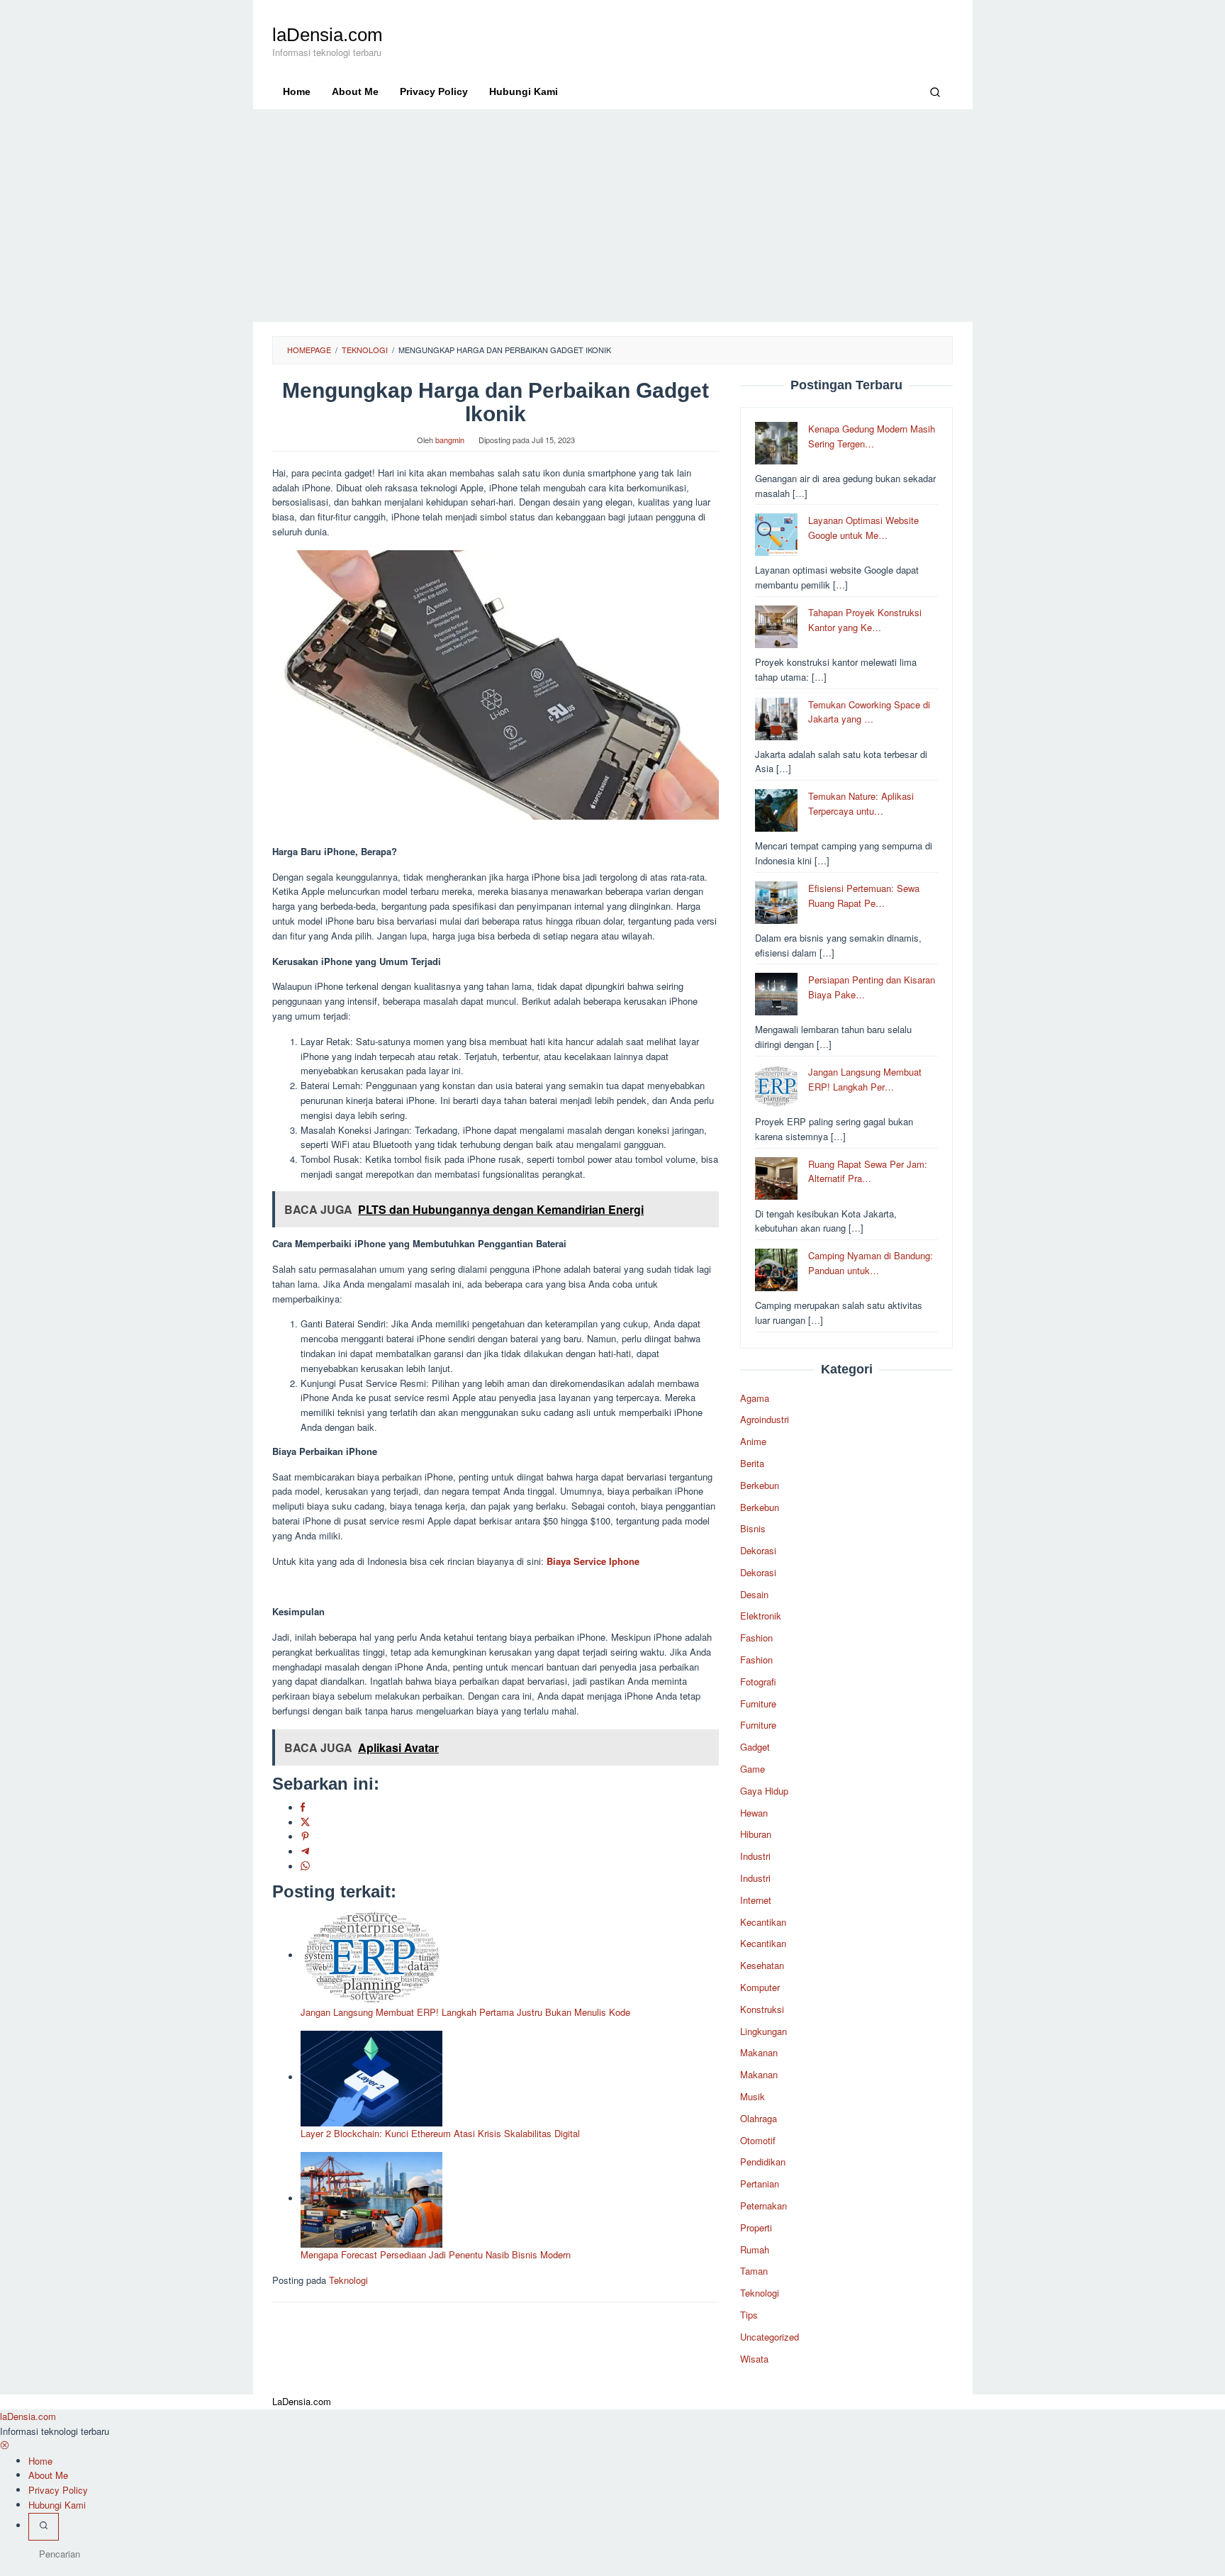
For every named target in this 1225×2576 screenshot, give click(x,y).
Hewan (754, 1813)
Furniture (758, 1704)
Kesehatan (762, 1965)
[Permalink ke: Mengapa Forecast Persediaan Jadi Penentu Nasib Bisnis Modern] (371, 2198)
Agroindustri (765, 1419)
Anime (753, 1441)
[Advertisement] (613, 216)
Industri (755, 1856)
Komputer (760, 1987)
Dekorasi (758, 1550)
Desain (754, 1594)
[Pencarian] (935, 91)
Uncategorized (770, 2337)
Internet (756, 1900)
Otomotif (758, 2140)
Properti (756, 2227)
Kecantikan (763, 1922)
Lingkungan (763, 2031)
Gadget (755, 1747)
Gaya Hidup (764, 1791)
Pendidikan (763, 2162)
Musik (753, 2096)
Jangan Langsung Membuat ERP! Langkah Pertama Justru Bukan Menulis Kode (465, 2012)
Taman (754, 2271)
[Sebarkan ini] (303, 1808)
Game (753, 1769)
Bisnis (753, 1528)
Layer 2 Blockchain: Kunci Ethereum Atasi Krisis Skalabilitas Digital (440, 2133)
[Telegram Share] (305, 1852)
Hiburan (756, 1834)
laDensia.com (328, 35)
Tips (749, 2315)
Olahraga (759, 2118)
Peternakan (763, 2206)
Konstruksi (762, 2009)
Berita (752, 1463)
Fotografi (758, 1682)
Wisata (754, 2359)
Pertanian (760, 2184)
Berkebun (760, 1485)
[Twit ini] (305, 1823)
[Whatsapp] (305, 1867)
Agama (755, 1398)
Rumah (755, 2249)
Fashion (756, 1638)
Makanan (759, 2052)
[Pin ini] (305, 1837)
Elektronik (761, 1616)
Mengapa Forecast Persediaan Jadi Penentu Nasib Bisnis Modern (436, 2254)
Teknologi (348, 2280)
